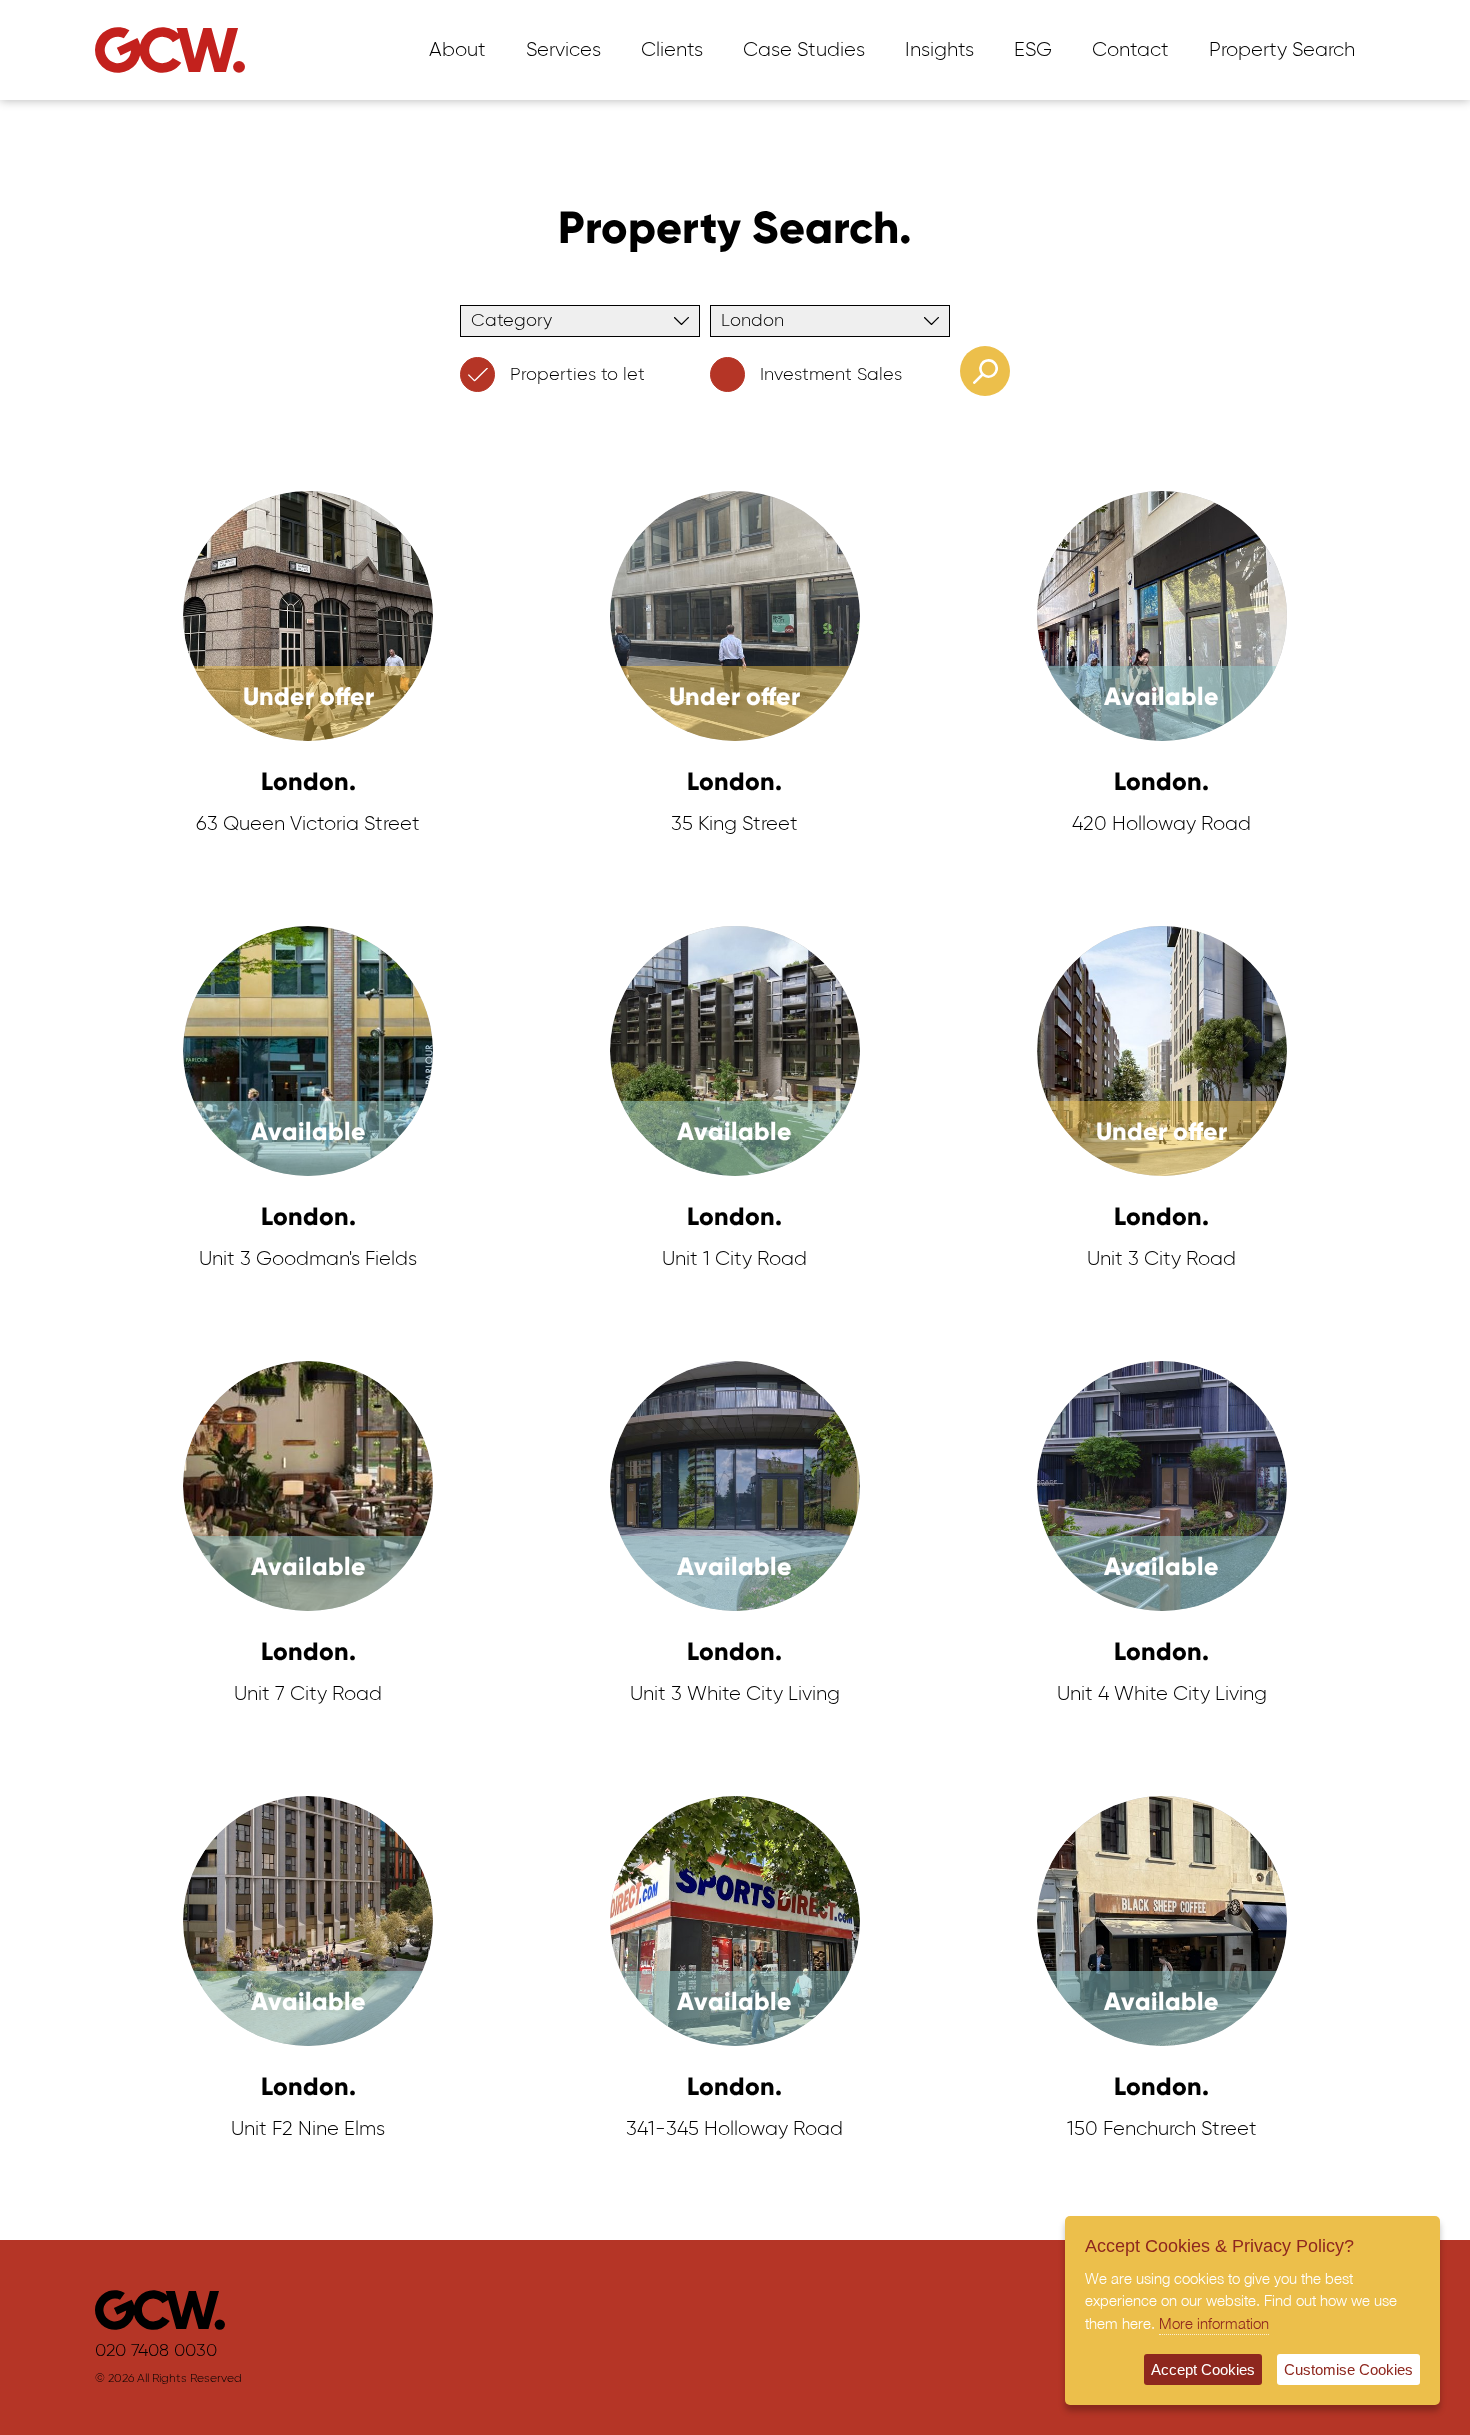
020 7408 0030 (156, 2351)
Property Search (1282, 50)
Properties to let (577, 375)
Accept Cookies (1203, 2369)
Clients (672, 50)
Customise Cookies (1348, 2369)
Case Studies (804, 50)
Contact (1130, 50)
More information (1214, 2323)
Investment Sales (831, 375)
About (457, 50)
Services (563, 50)
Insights (939, 50)
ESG (1033, 50)
